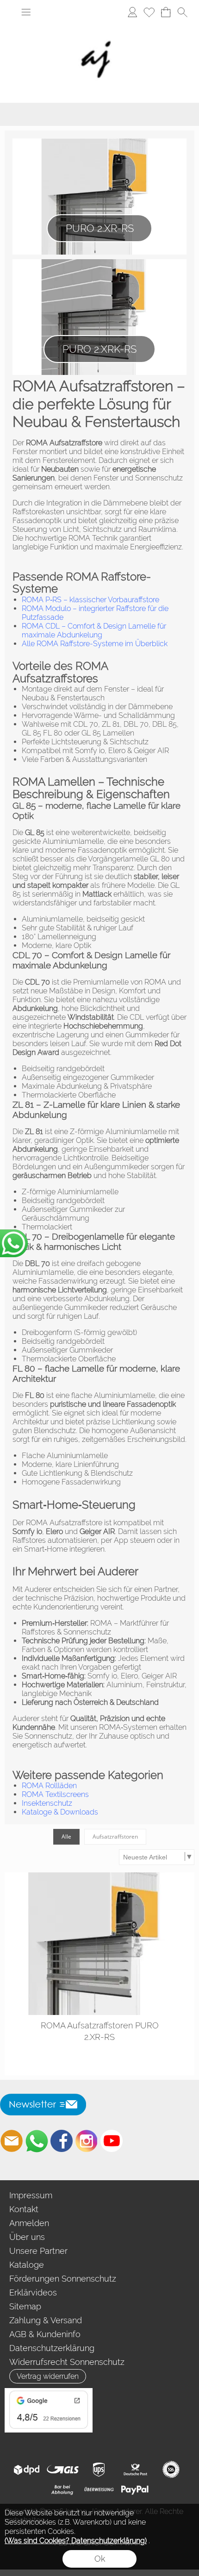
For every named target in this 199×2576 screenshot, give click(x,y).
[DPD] (27, 2470)
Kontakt (24, 2209)
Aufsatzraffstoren (115, 1837)
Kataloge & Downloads (60, 1812)
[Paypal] (135, 2490)
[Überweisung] (99, 2490)
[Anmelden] (132, 12)
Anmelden (29, 2223)
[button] (26, 12)
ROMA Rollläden (49, 1786)
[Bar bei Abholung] (63, 2490)
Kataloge (27, 2265)
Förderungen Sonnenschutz (63, 2279)
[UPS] (99, 2470)
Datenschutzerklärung (52, 2348)
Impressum (31, 2195)
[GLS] (63, 2470)
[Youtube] (112, 2141)
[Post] (135, 2470)
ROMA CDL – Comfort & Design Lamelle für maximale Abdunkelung (94, 630)
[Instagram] (87, 2141)
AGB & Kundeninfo (45, 2334)
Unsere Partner (38, 2251)
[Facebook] (62, 2141)
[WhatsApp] (37, 2141)
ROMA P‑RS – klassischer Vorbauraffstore (90, 600)
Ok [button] (100, 2559)
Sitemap (25, 2306)
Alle (66, 1837)
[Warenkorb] (166, 12)
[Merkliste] (149, 12)
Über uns (27, 2237)
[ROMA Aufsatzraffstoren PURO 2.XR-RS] (99, 1944)
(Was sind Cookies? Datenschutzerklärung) (76, 2541)
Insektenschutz (47, 1803)
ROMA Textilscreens (55, 1794)
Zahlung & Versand (46, 2320)
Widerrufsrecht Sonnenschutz (67, 2362)
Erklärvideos (33, 2292)
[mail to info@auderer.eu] (12, 2141)
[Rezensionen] (49, 2392)
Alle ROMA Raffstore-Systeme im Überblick (95, 644)
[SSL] (171, 2470)
